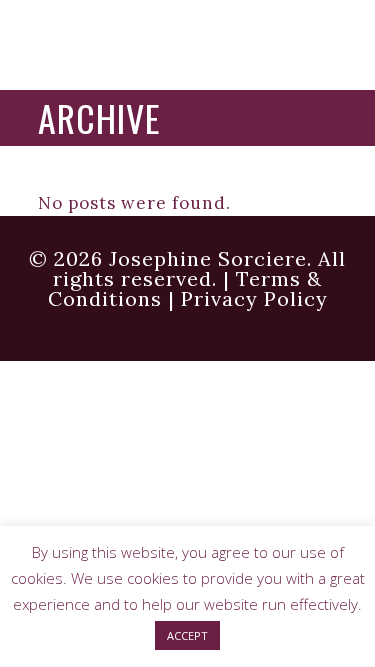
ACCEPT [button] (187, 635)
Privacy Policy (254, 298)
